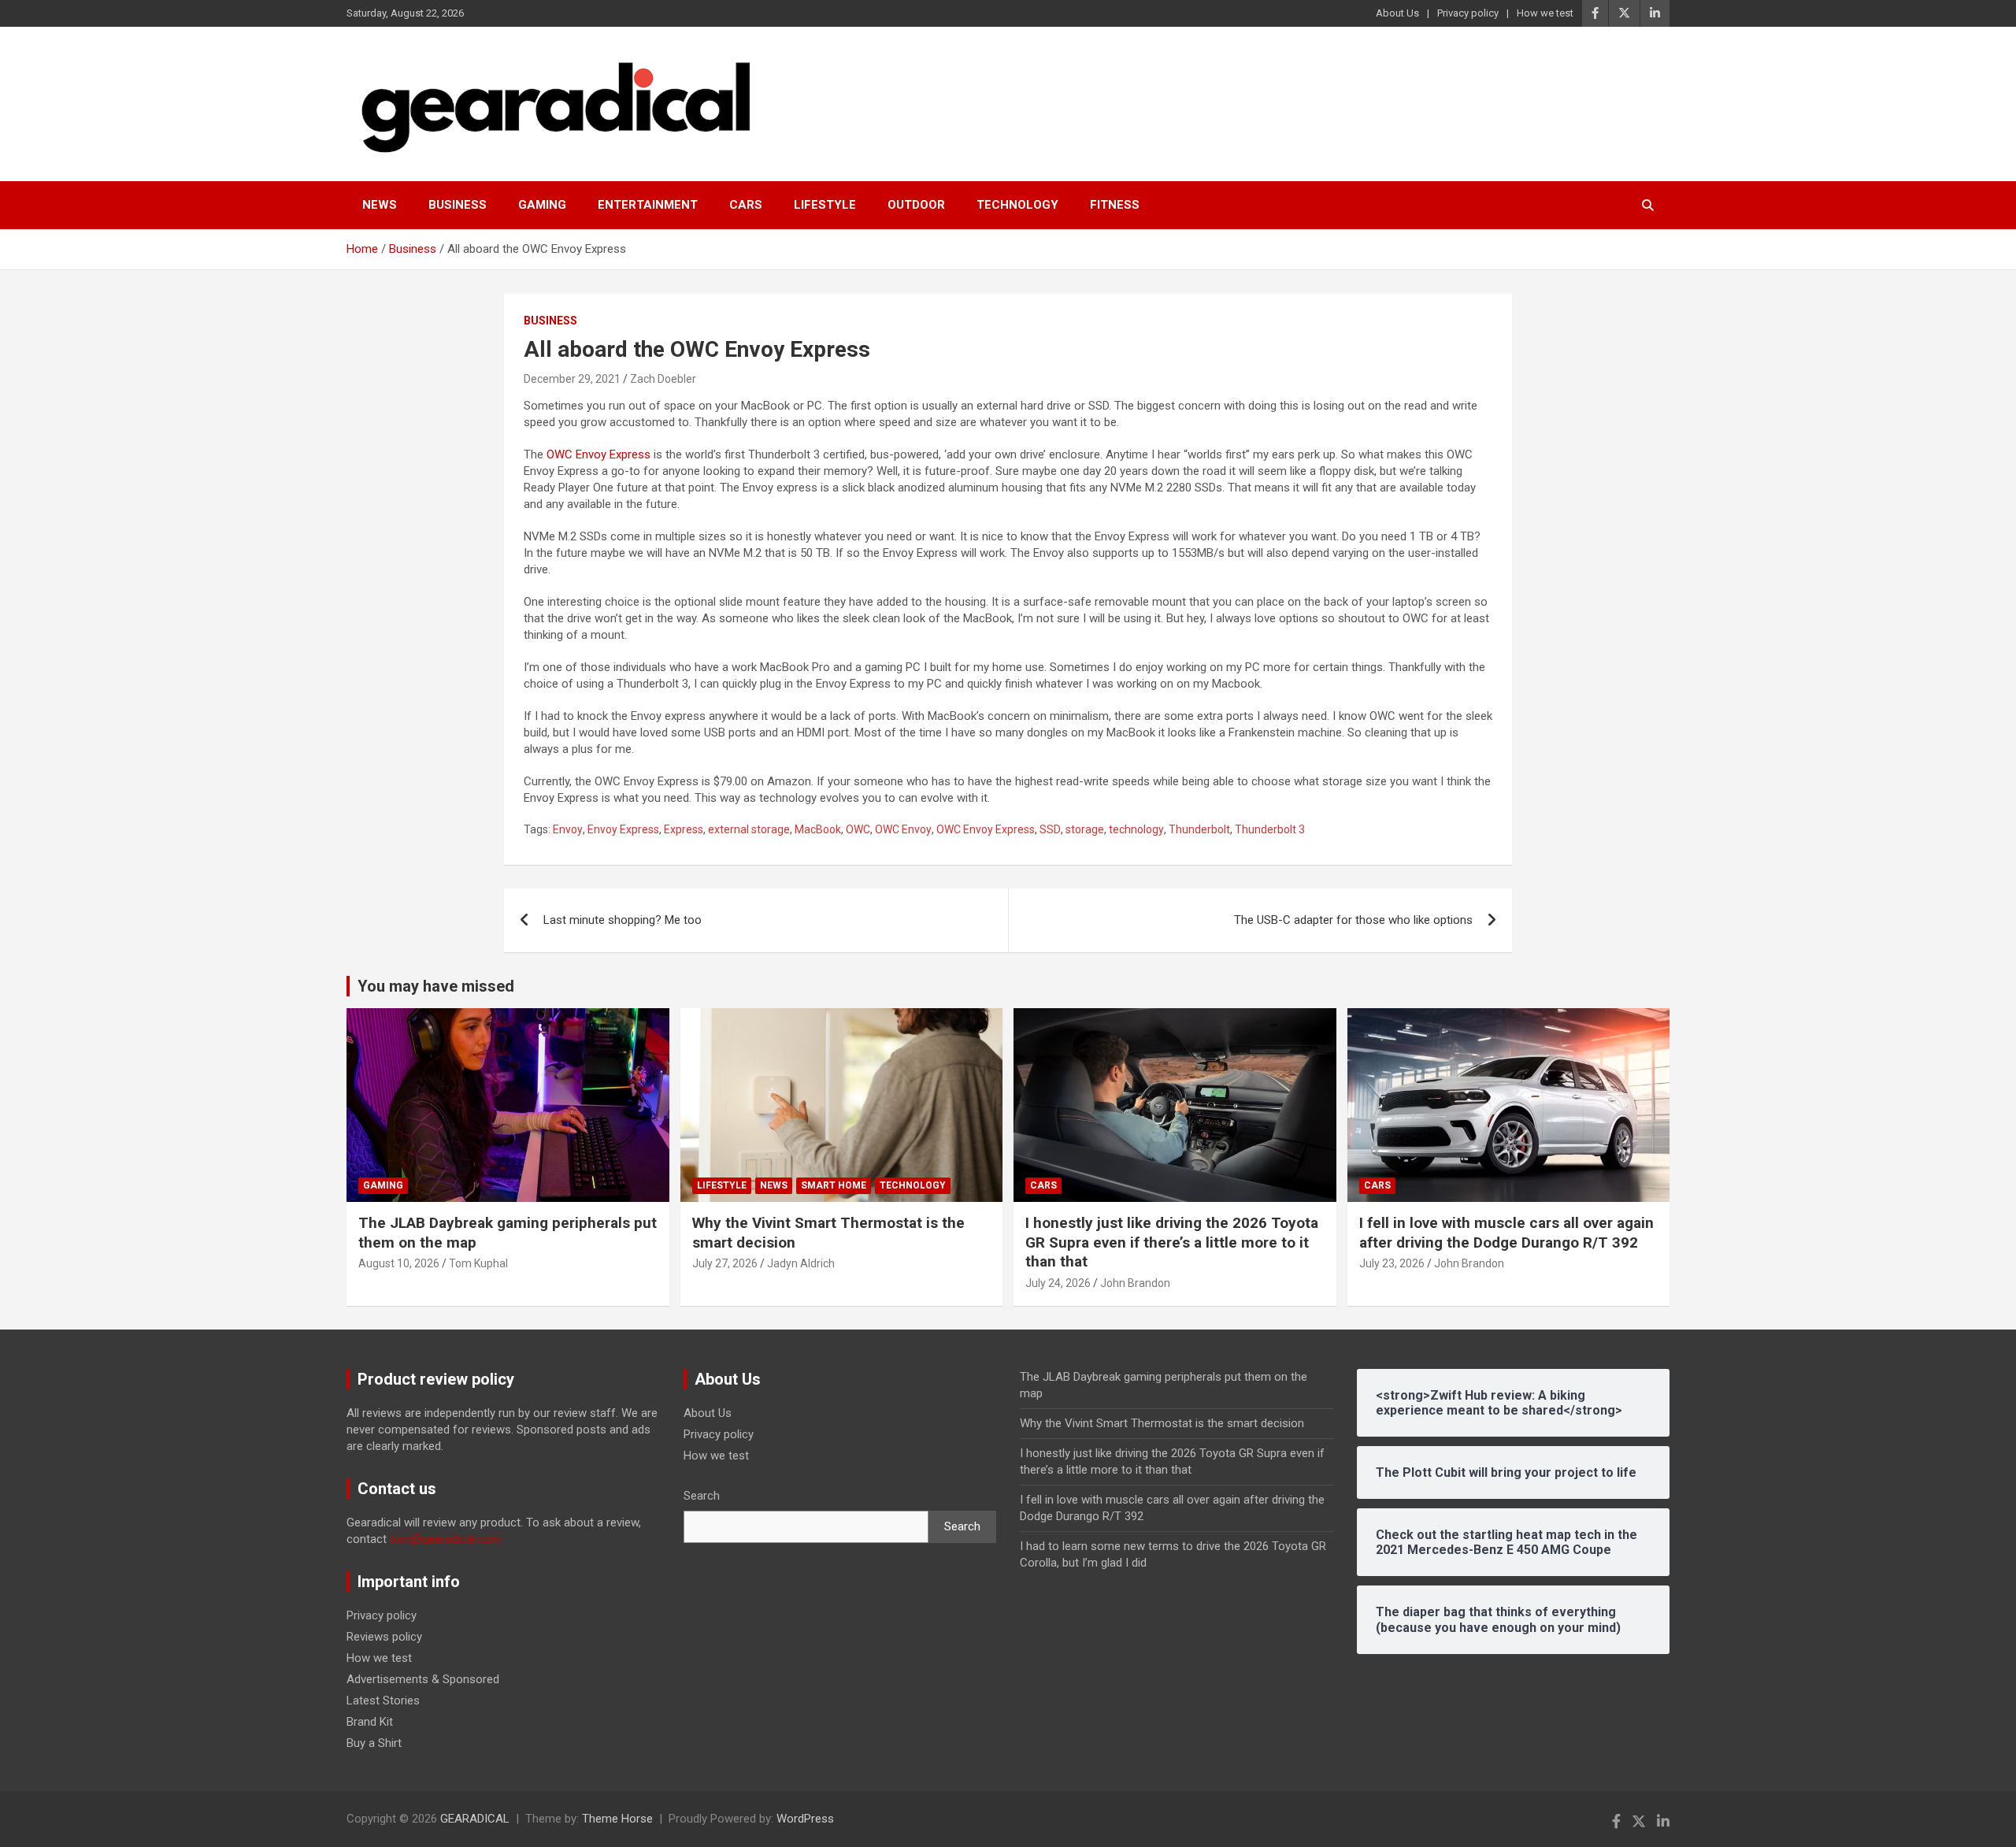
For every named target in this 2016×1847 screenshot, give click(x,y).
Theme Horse (617, 1819)
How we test (1545, 13)
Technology (1017, 205)
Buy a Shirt (374, 1743)
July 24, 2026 (1058, 1283)
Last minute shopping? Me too (623, 920)
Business (458, 205)
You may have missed (436, 986)
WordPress (805, 1819)
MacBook (818, 829)
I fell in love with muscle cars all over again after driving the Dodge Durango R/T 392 (1506, 1233)
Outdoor (916, 205)
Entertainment (648, 205)
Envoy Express (623, 829)
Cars (746, 205)
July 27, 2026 (725, 1263)
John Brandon (1135, 1283)
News (380, 205)
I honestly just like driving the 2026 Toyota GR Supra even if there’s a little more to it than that (1172, 1242)
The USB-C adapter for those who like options (1353, 920)
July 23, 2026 (1392, 1263)
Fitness (1115, 205)
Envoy (568, 829)
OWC (858, 829)
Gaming (542, 205)
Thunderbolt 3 (1270, 829)
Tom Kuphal (478, 1263)
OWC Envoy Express (598, 454)
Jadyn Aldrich (801, 1263)
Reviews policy (384, 1637)
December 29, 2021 (572, 379)
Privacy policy (1468, 13)
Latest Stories (383, 1701)
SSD (1050, 829)
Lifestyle (825, 205)
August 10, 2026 (399, 1263)
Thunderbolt (1199, 829)
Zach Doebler (663, 379)
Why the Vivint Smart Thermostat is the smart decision (1162, 1423)
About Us (1397, 13)
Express (684, 829)
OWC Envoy (903, 829)
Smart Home (834, 1185)
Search (702, 1496)
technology (1136, 829)
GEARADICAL (475, 1819)
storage (1085, 829)
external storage (749, 829)
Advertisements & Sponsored (423, 1679)
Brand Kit (370, 1722)
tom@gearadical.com (445, 1539)
